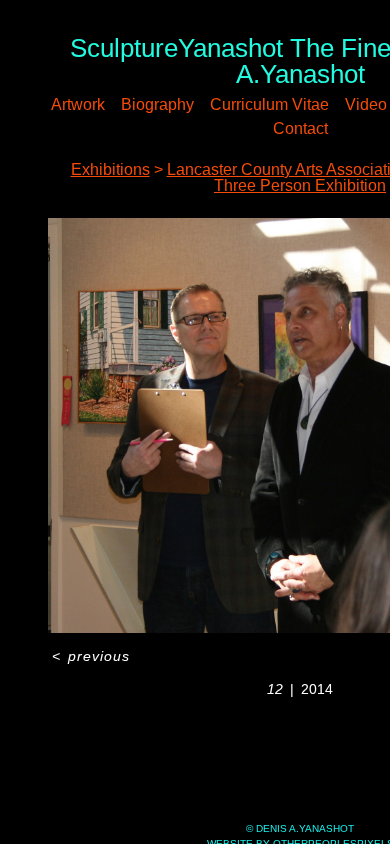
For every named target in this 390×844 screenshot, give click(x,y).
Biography (157, 104)
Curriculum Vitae (269, 104)
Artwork (78, 104)
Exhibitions (110, 169)
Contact (300, 128)
